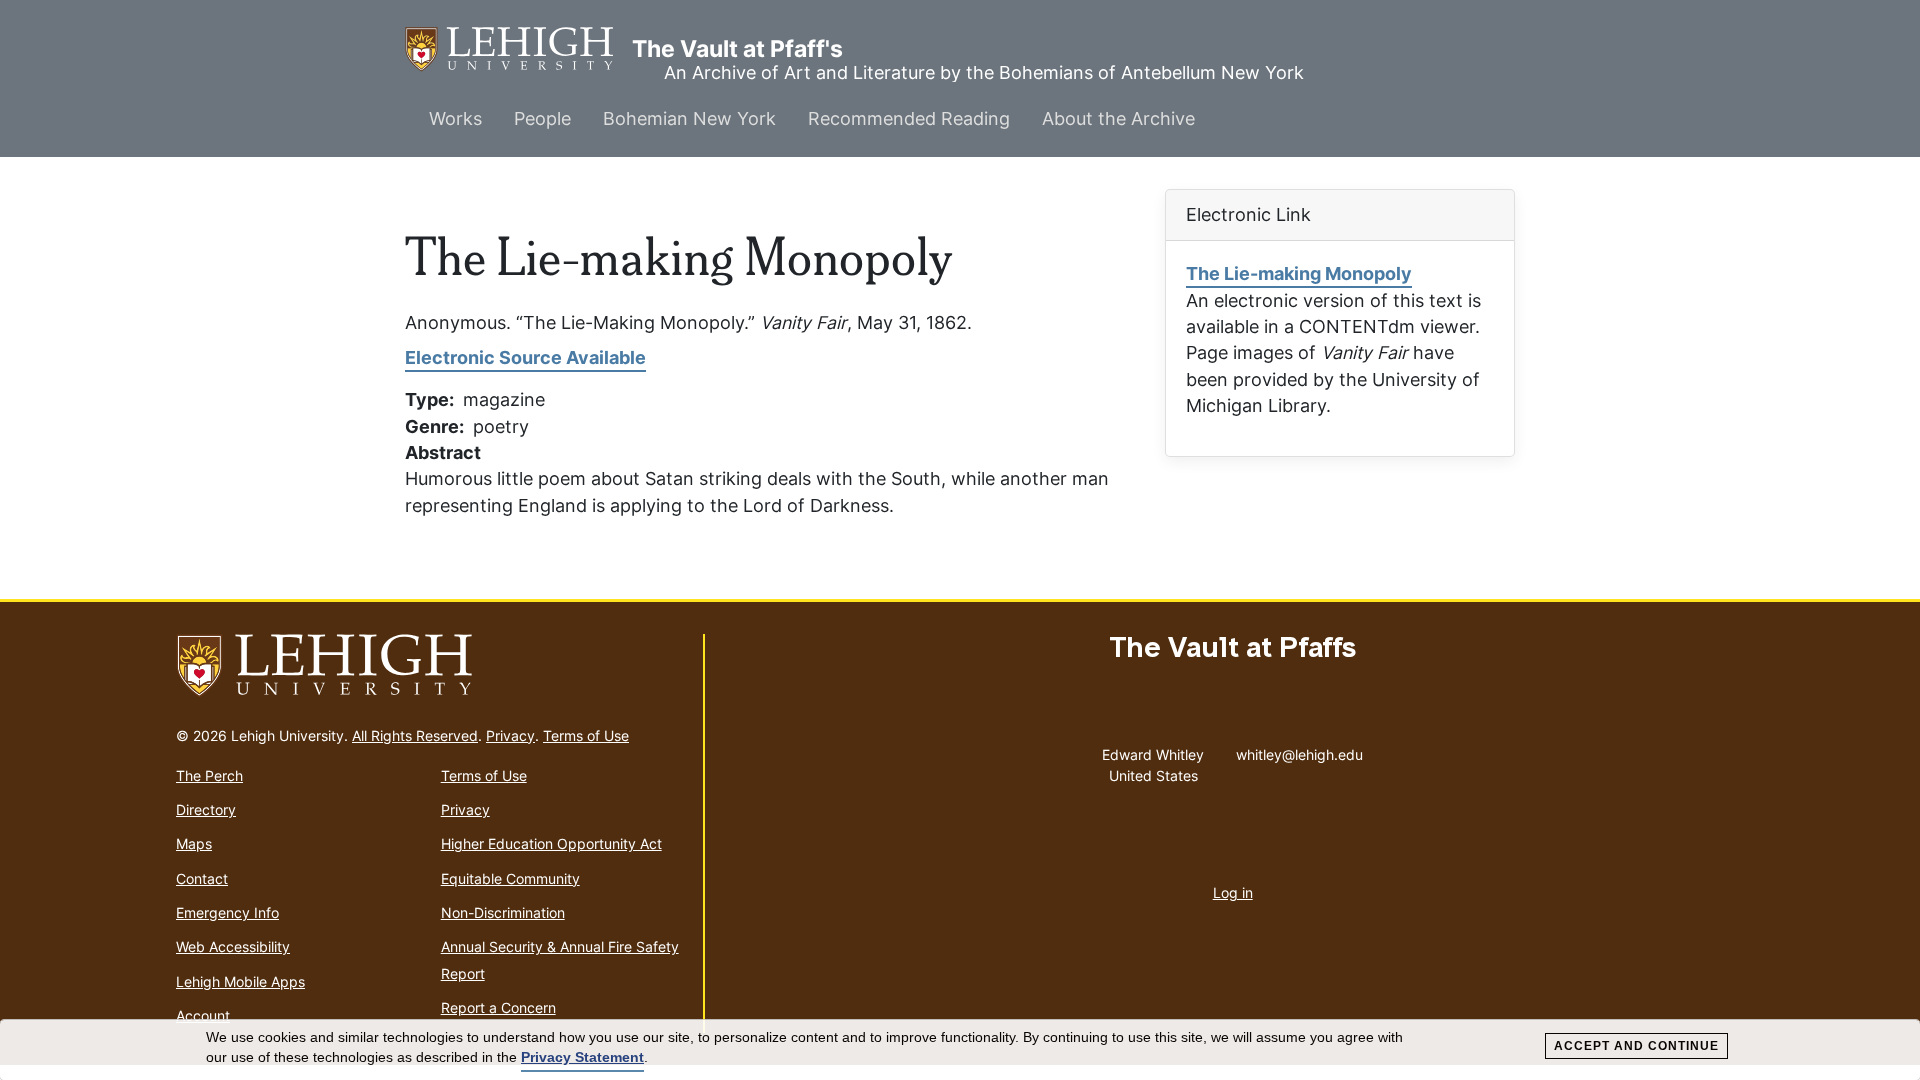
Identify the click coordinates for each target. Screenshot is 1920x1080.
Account (203, 1015)
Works (455, 118)
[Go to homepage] (431, 666)
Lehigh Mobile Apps (240, 981)
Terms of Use (586, 735)
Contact (202, 878)
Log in (1233, 892)
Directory (206, 809)
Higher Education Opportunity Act (551, 843)
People (542, 118)
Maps (194, 843)
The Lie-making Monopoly (1299, 273)
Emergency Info (227, 912)
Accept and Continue (1636, 1046)
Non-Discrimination (503, 912)
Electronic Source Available (525, 357)
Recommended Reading (909, 118)
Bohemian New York (689, 118)
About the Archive (1118, 118)
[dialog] (960, 1050)
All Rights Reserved (415, 735)
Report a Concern (498, 1007)
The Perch (209, 775)
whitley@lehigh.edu (1299, 750)
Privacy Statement (582, 1057)
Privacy (510, 735)
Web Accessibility (233, 946)
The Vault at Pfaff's (518, 49)
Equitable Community (510, 878)
